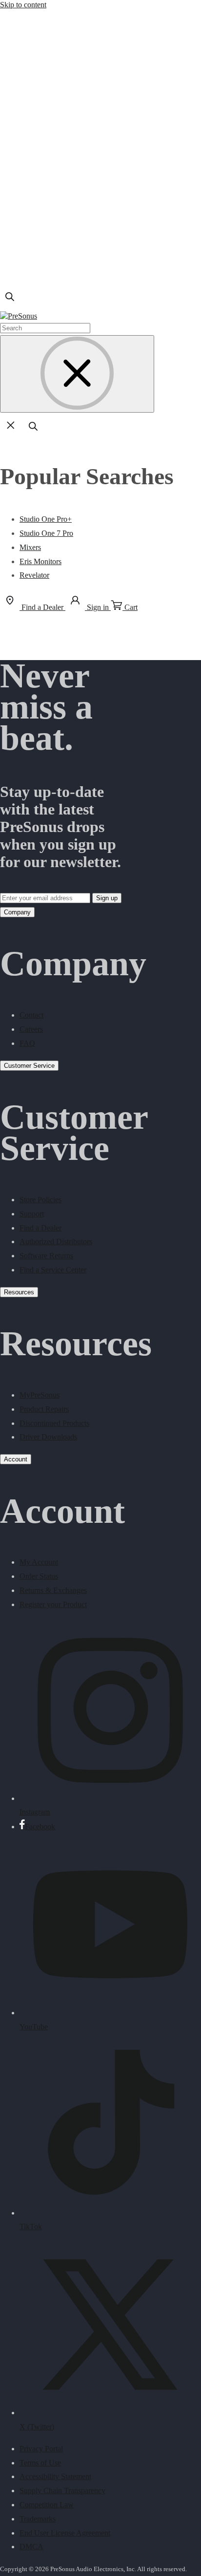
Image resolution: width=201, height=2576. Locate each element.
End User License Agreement (65, 2533)
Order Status (39, 1576)
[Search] (10, 304)
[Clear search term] (77, 374)
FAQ (27, 1043)
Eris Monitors (40, 561)
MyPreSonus (40, 1395)
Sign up (107, 898)
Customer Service (29, 1066)
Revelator (34, 575)
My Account (39, 1562)
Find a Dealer (40, 1228)
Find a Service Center (53, 1270)
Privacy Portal (41, 2449)
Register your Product (53, 1604)
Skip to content (23, 5)
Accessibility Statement (55, 2476)
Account (16, 1459)
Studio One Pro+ (46, 519)
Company (17, 912)
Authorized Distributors (56, 1241)
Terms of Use (40, 2463)
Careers (31, 1029)
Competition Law (47, 2505)
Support (32, 1214)
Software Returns (46, 1256)
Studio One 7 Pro (46, 533)
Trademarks (38, 2519)
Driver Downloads (48, 1437)
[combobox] (45, 328)
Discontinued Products (54, 1423)
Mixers (30, 547)
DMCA (31, 2547)
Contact (31, 1015)
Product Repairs (44, 1409)
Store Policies (40, 1200)
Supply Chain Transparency (62, 2491)
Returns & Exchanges (53, 1590)
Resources (19, 1292)
